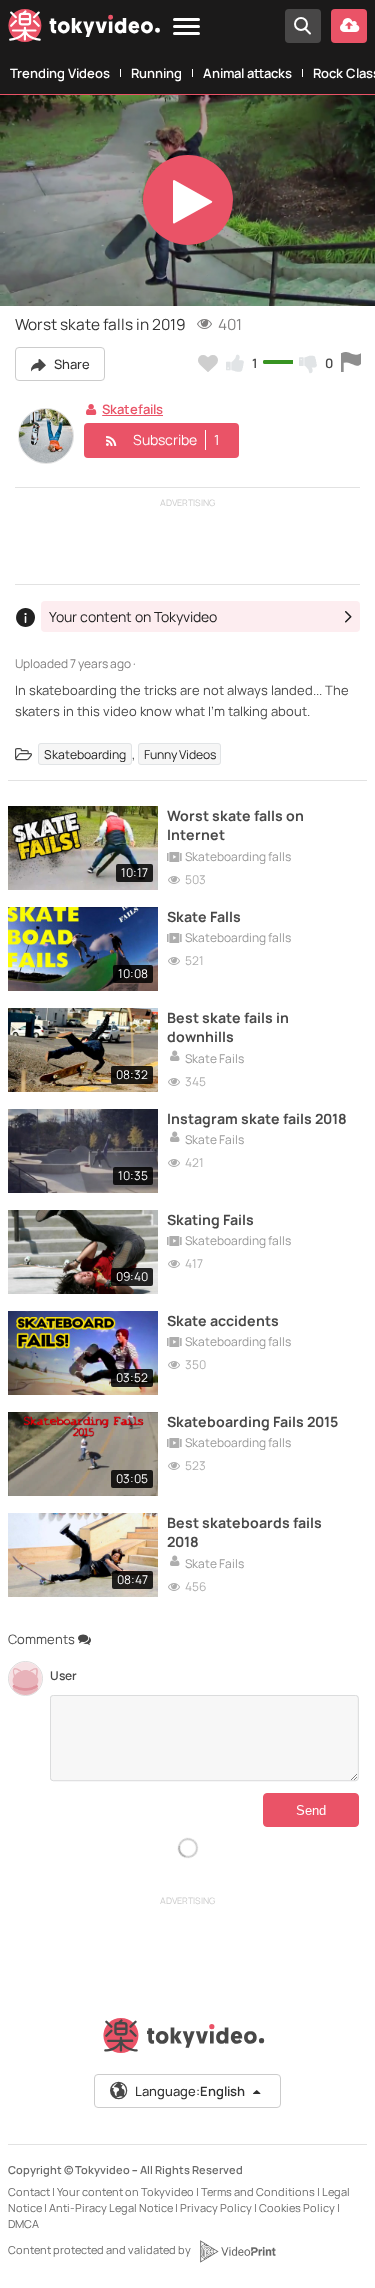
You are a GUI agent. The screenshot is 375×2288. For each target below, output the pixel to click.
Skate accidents (223, 1320)
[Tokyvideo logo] (84, 29)
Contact (29, 2191)
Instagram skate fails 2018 (257, 1118)
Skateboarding (85, 754)
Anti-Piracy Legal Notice (111, 2207)
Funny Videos (180, 754)
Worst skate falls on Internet (235, 825)
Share (70, 364)
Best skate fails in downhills (228, 1027)
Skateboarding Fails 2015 (252, 1421)
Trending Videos (60, 73)
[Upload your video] (349, 26)
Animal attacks (247, 73)
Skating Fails (210, 1219)
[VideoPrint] (237, 2251)
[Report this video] (351, 363)
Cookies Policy (297, 2207)
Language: (190, 2091)
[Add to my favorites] (208, 363)
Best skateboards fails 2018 (244, 1532)
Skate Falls (204, 916)
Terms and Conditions (258, 2191)
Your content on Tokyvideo (125, 2191)
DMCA (23, 2223)
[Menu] (186, 27)
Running (156, 73)
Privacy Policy (216, 2207)
